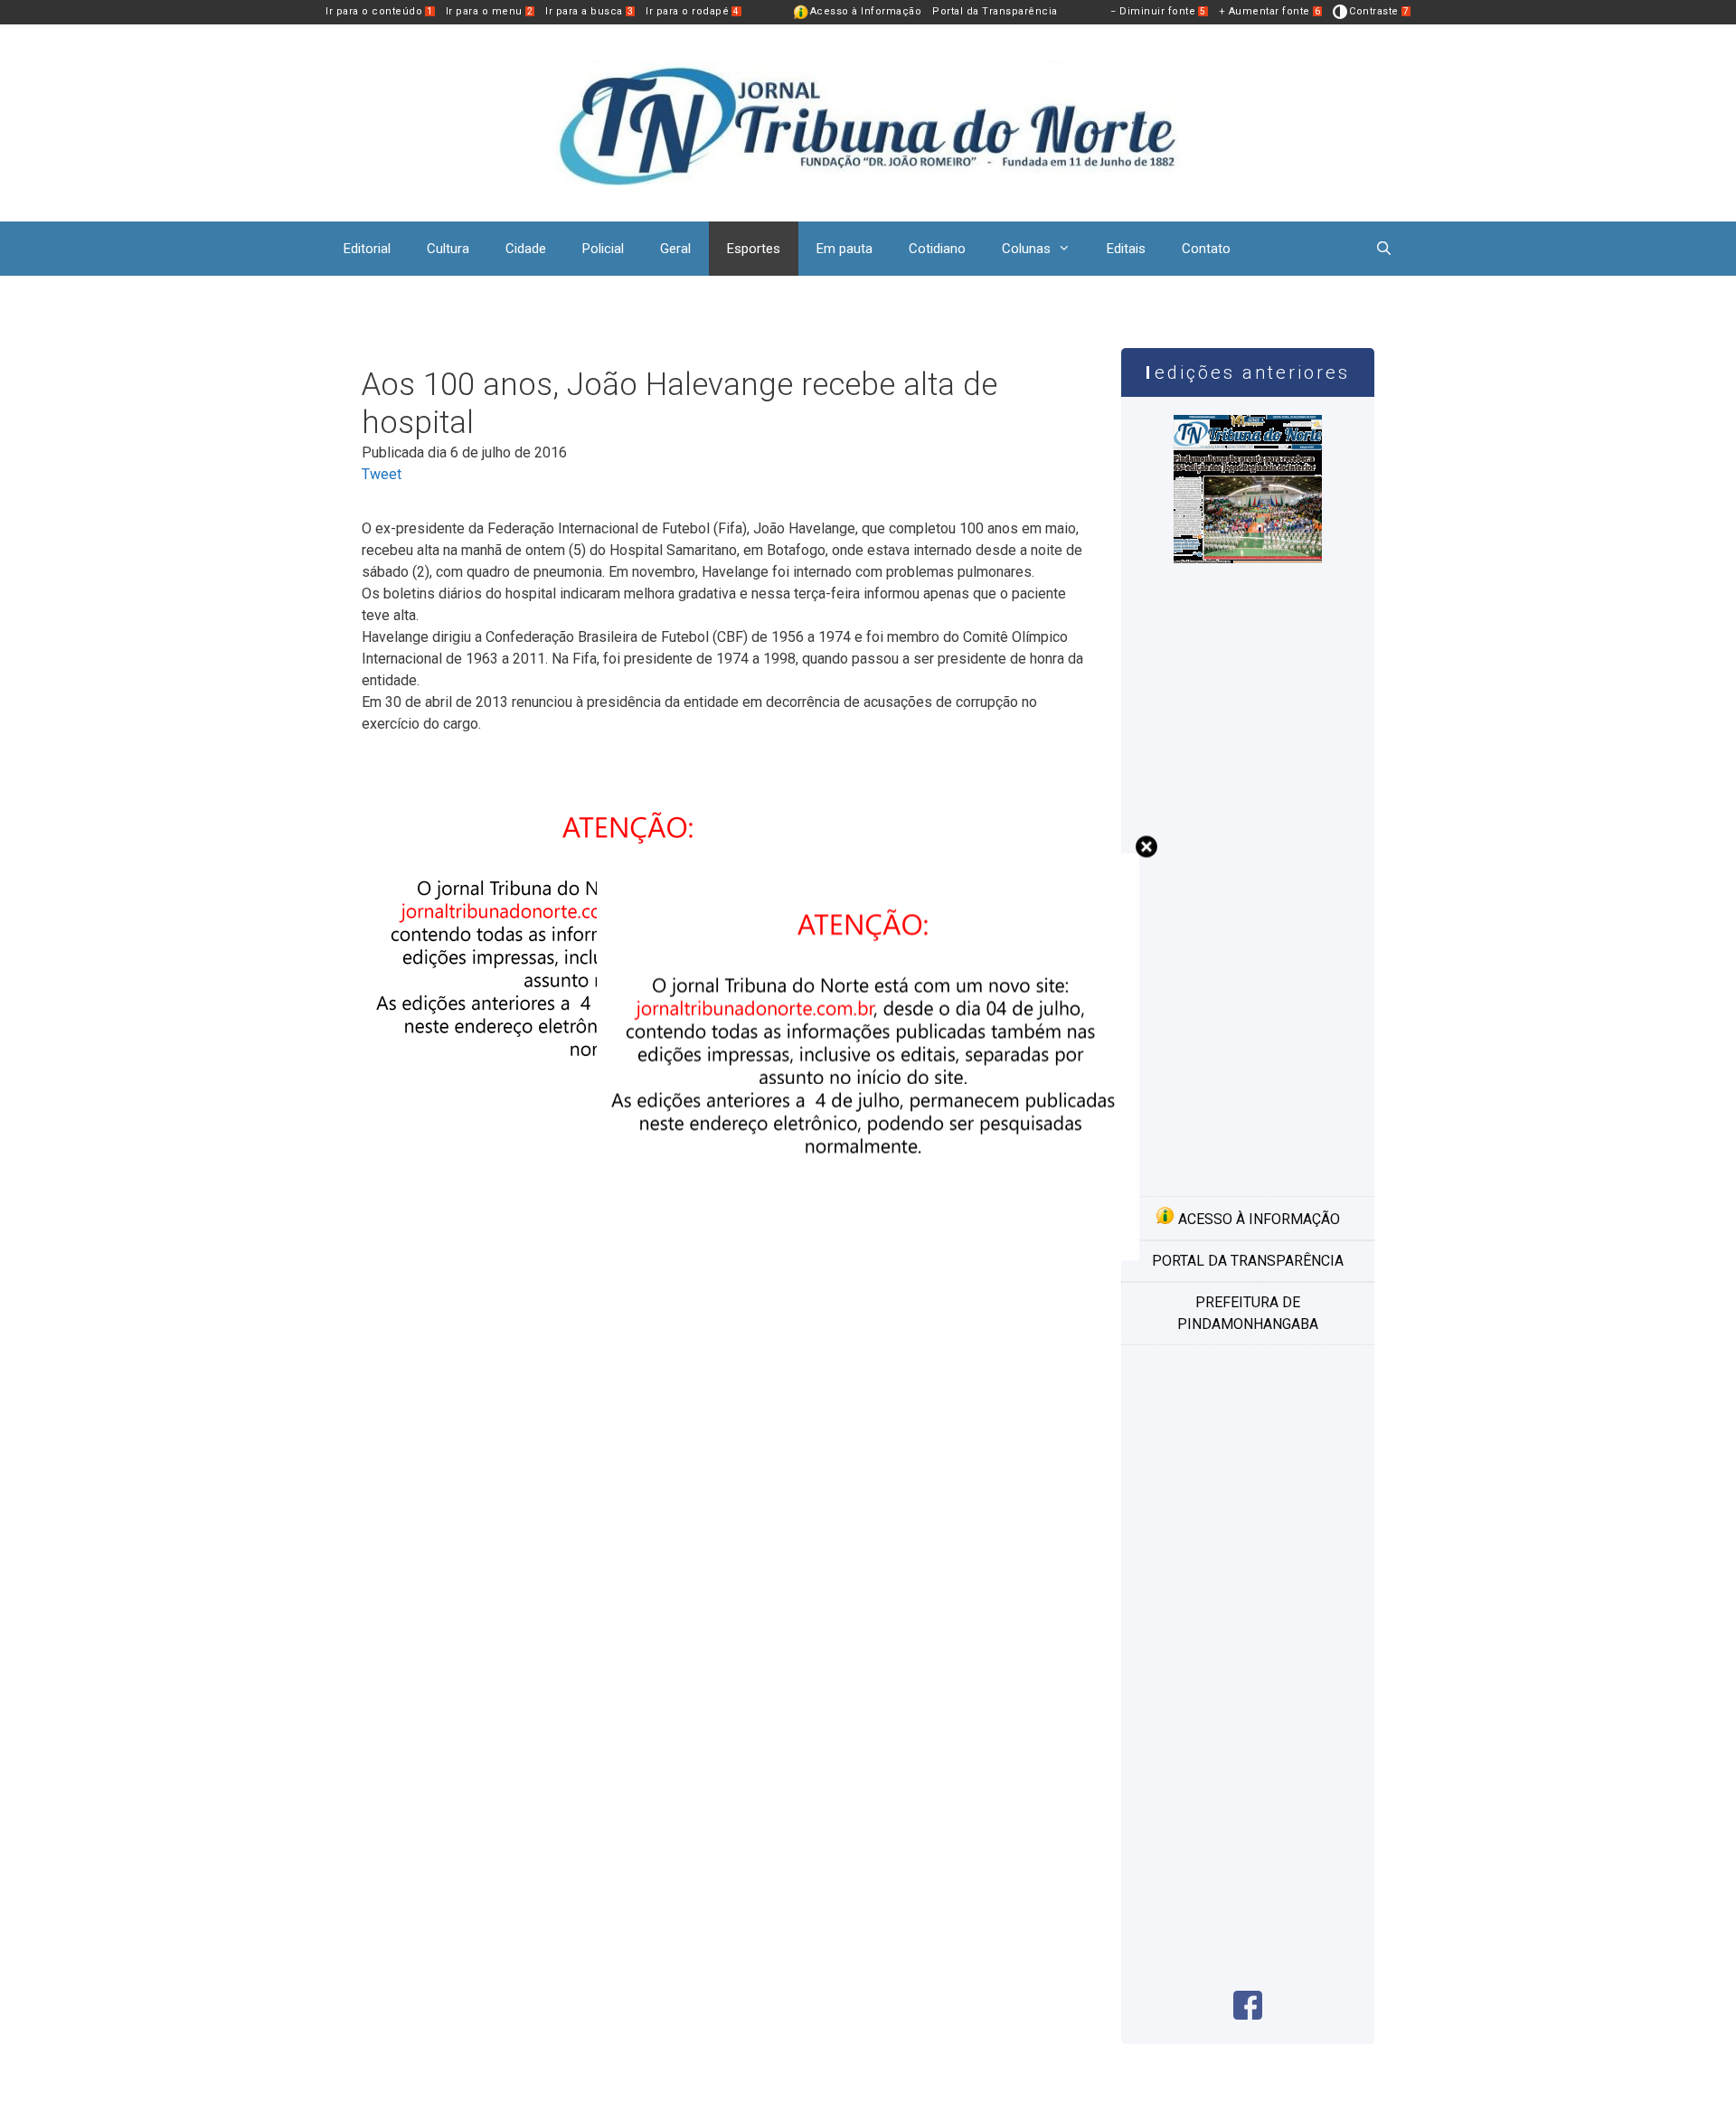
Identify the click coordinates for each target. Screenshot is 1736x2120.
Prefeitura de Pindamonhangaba (1248, 1313)
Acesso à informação (1257, 1219)
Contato (1206, 249)
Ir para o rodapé (693, 11)
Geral (675, 249)
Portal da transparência (1248, 1261)
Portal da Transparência (995, 11)
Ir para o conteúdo (379, 11)
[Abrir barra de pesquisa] (1384, 249)
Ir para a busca (589, 11)
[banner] (868, 1255)
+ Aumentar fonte (1270, 11)
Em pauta (844, 249)
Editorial (367, 249)
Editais (1126, 249)
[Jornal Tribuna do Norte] (868, 122)
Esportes (754, 249)
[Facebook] (1248, 2015)
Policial (603, 249)
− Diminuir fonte (1158, 11)
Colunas (1026, 249)
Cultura (448, 249)
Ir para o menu (490, 11)
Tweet (382, 474)
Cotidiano (937, 249)
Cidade (526, 249)
